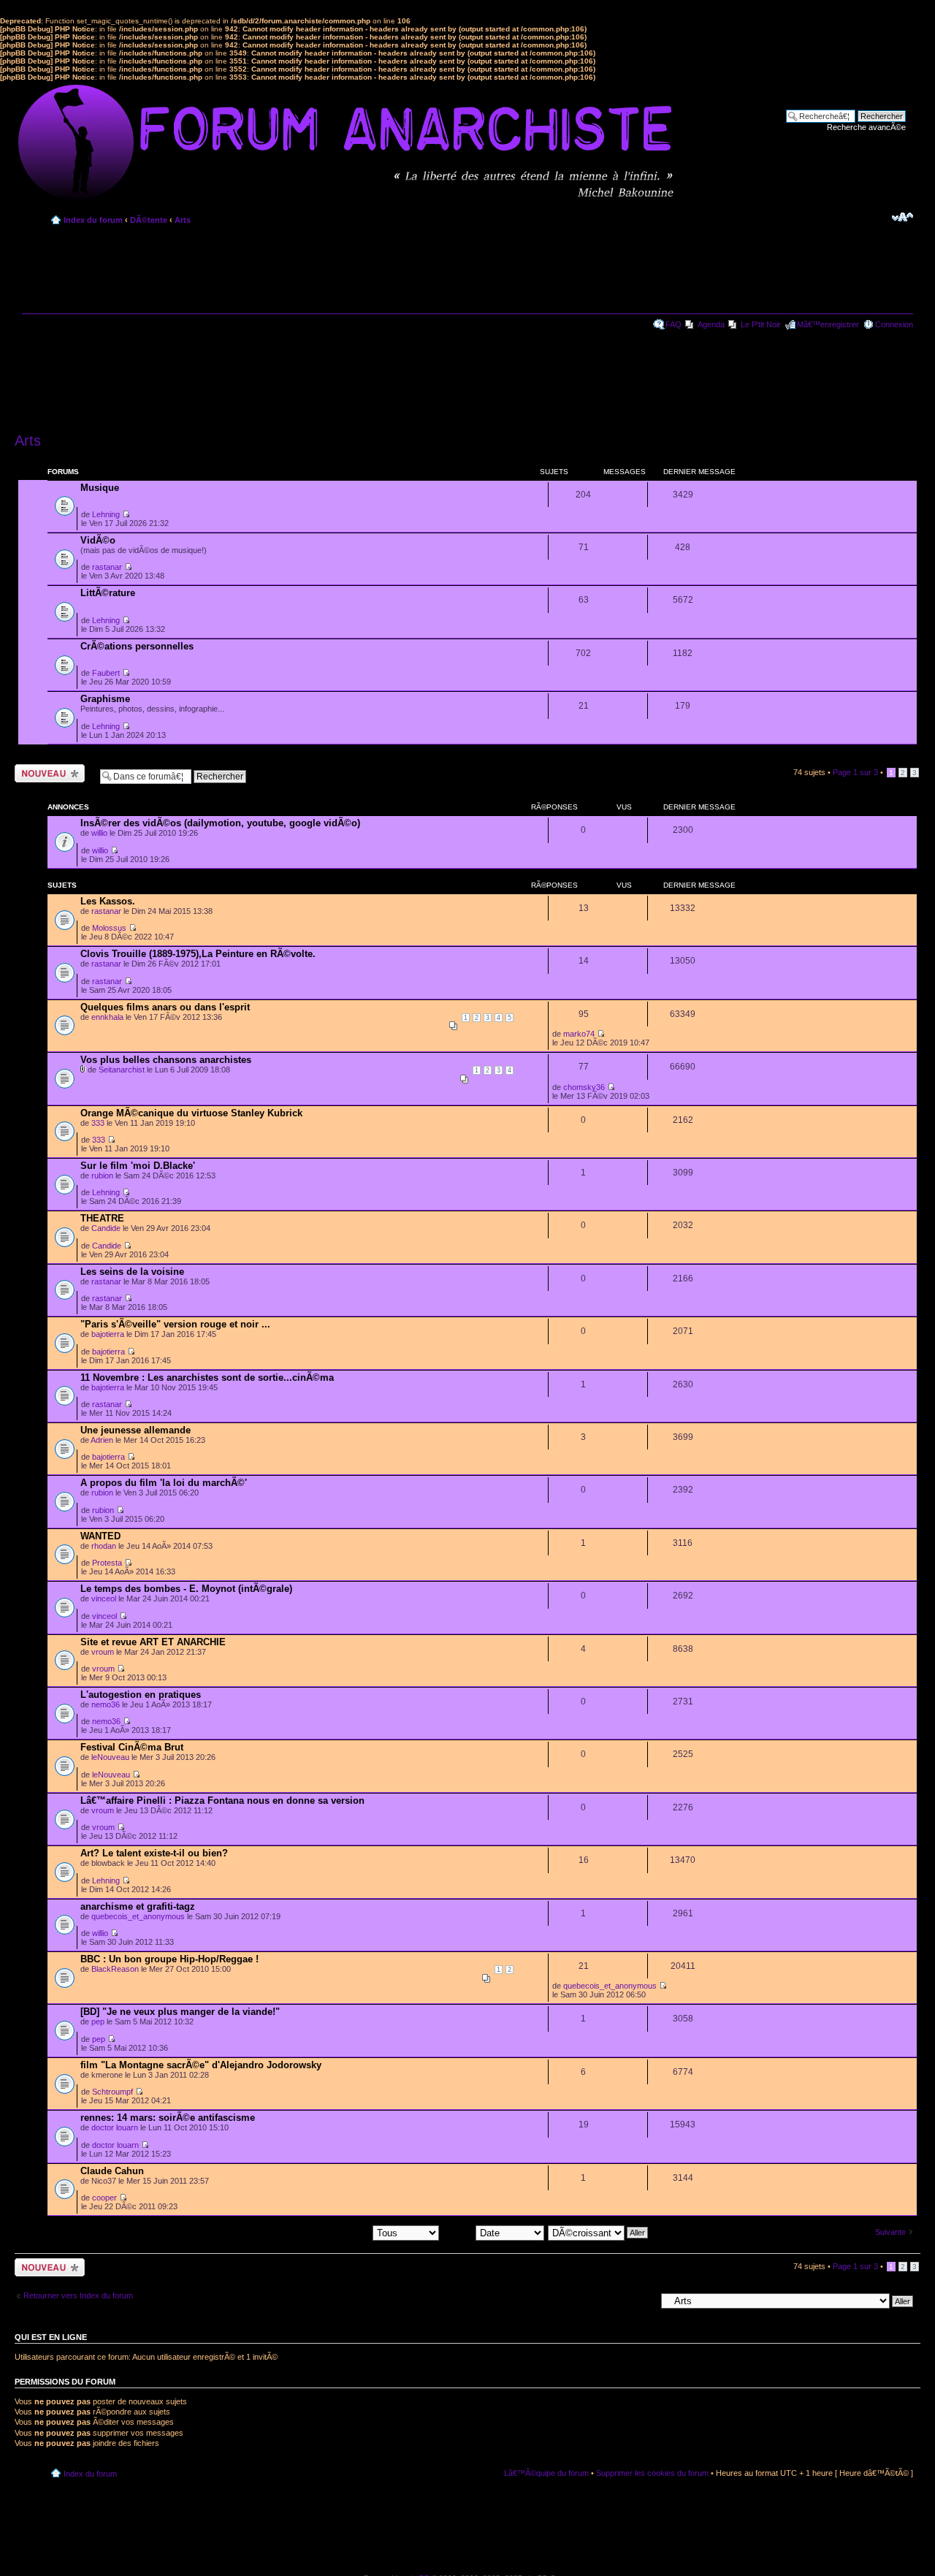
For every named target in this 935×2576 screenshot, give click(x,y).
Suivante (890, 2232)
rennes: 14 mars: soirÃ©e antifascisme (168, 2118)
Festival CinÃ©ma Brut (132, 1747)
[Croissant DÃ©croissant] (599, 2232)
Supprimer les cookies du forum (652, 2473)
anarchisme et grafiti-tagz (138, 1906)
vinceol (104, 1598)
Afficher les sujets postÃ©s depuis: (310, 2232)
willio (99, 833)
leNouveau (110, 1757)
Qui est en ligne (51, 2337)
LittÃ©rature (108, 593)
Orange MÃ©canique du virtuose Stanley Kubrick (191, 1113)
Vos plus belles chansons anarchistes (166, 1060)
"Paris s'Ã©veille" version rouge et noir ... (175, 1324)
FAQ (673, 324)
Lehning (106, 514)
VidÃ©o (98, 540)
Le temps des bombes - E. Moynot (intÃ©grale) (186, 1589)
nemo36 (106, 1704)
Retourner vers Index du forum (78, 2295)
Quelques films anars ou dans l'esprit (165, 1007)
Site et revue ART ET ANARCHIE (153, 1642)
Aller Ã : (642, 2301)
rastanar (107, 567)
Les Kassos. (108, 901)
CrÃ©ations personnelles (137, 646)
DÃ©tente (149, 220)
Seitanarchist (122, 1070)
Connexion (894, 324)
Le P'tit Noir (761, 324)
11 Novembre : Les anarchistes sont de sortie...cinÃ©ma (207, 1377)
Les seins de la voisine (132, 1272)
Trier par (459, 2232)
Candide (106, 1228)
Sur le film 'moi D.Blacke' (138, 1166)
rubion (102, 1175)
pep (98, 2021)
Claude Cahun (112, 2171)
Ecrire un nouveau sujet (47, 773)
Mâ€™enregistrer (828, 324)
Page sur (855, 772)
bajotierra (108, 1334)
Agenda (711, 324)
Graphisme (105, 699)
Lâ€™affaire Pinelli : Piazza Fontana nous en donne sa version (222, 1800)
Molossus (109, 928)
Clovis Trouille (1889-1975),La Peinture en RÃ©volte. (198, 954)
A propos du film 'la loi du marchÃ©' (164, 1483)
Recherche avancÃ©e (866, 127)
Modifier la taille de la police (902, 217)
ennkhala (107, 1017)
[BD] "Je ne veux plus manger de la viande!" (180, 2012)
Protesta (107, 1563)
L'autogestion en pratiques (141, 1695)
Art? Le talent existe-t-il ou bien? (154, 1853)
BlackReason (115, 1969)
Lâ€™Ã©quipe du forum (546, 2473)
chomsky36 (584, 1087)
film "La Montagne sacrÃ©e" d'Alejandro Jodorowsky (201, 2065)
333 (98, 1123)
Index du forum (93, 220)
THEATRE (102, 1218)
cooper (104, 2198)
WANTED (100, 1536)
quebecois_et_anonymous (138, 1916)
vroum (103, 1652)
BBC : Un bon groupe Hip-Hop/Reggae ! (169, 1959)
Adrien (102, 1440)
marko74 (579, 1034)
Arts (183, 220)
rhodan (104, 1546)
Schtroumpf (112, 2092)
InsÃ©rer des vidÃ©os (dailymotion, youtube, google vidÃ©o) (220, 823)
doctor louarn (115, 2127)
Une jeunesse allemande (136, 1430)
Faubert (106, 673)
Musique (100, 488)
